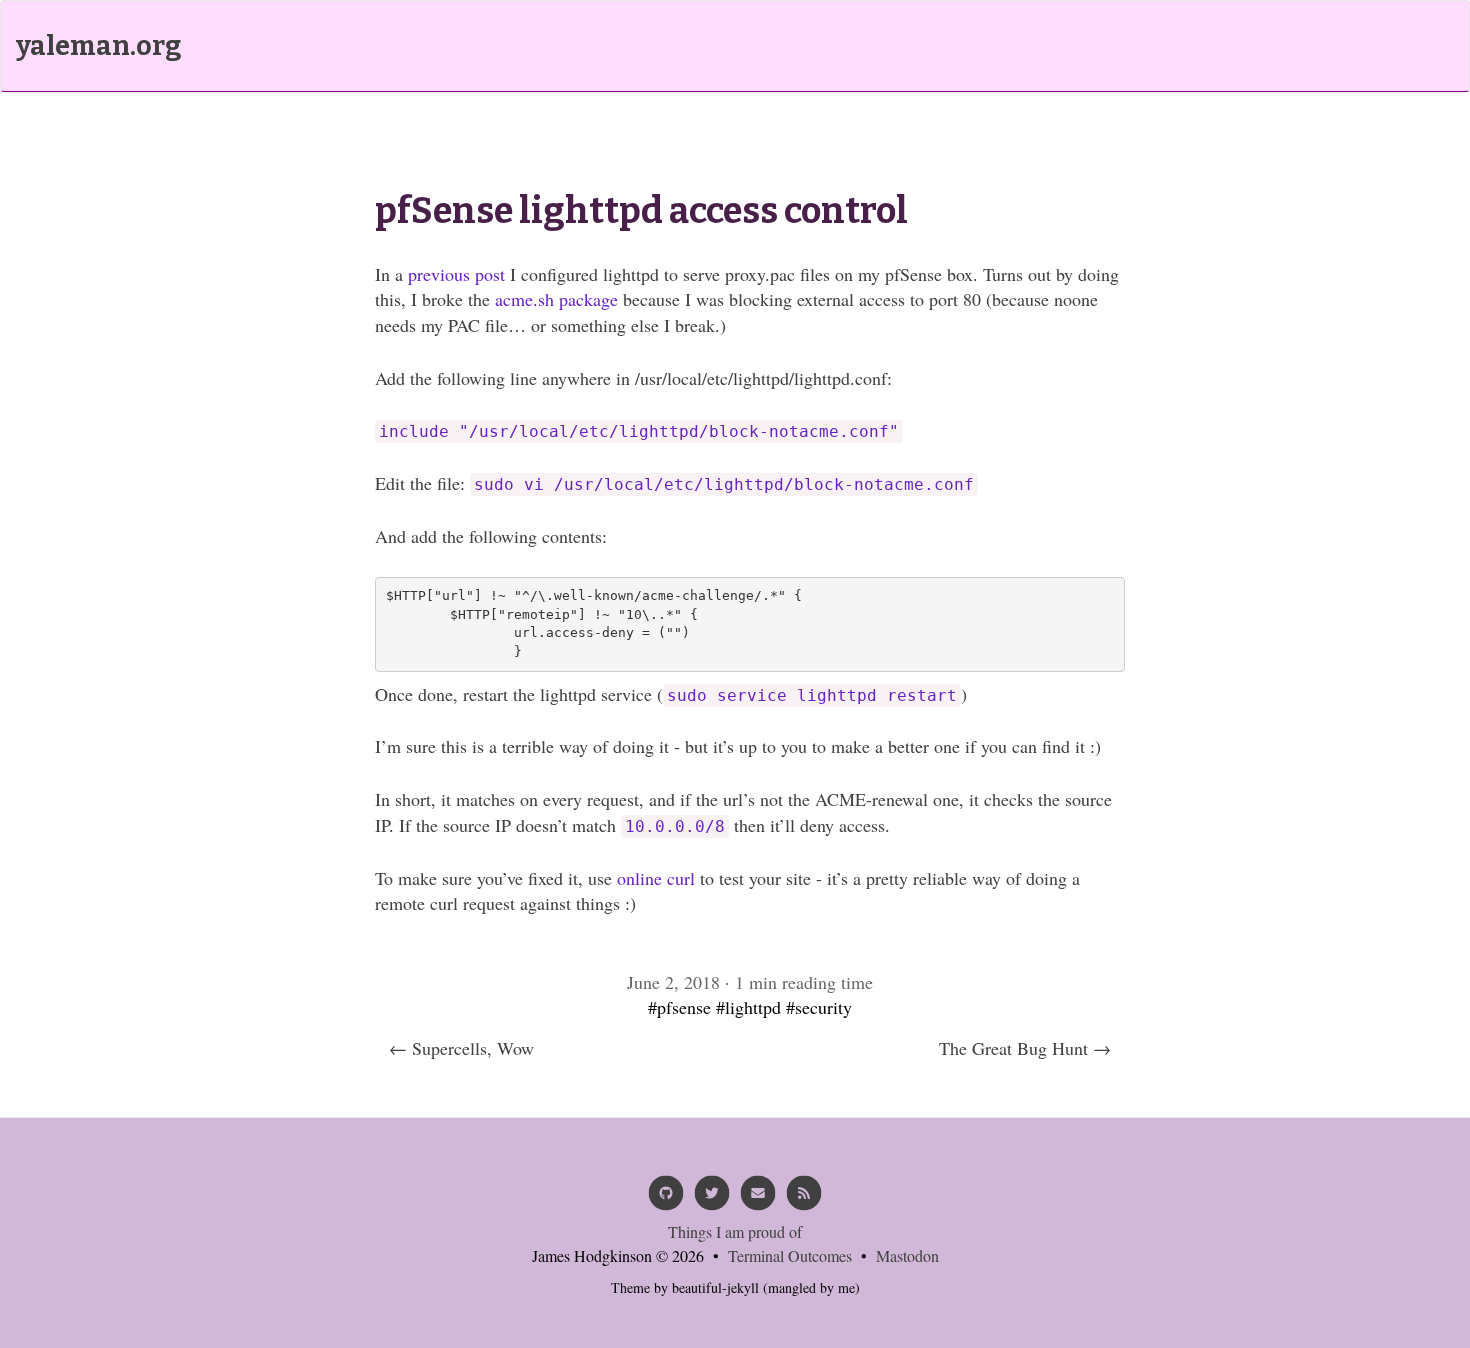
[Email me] (758, 1200)
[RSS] (804, 1200)
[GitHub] (666, 1200)
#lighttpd (748, 1007)
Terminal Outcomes (790, 1255)
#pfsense (679, 1007)
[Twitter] (712, 1200)
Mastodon (907, 1255)
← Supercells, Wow (461, 1048)
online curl (656, 878)
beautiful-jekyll (715, 1287)
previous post (456, 274)
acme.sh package (556, 299)
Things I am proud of (735, 1231)
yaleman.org (98, 46)
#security (819, 1007)
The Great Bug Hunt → (1025, 1048)
